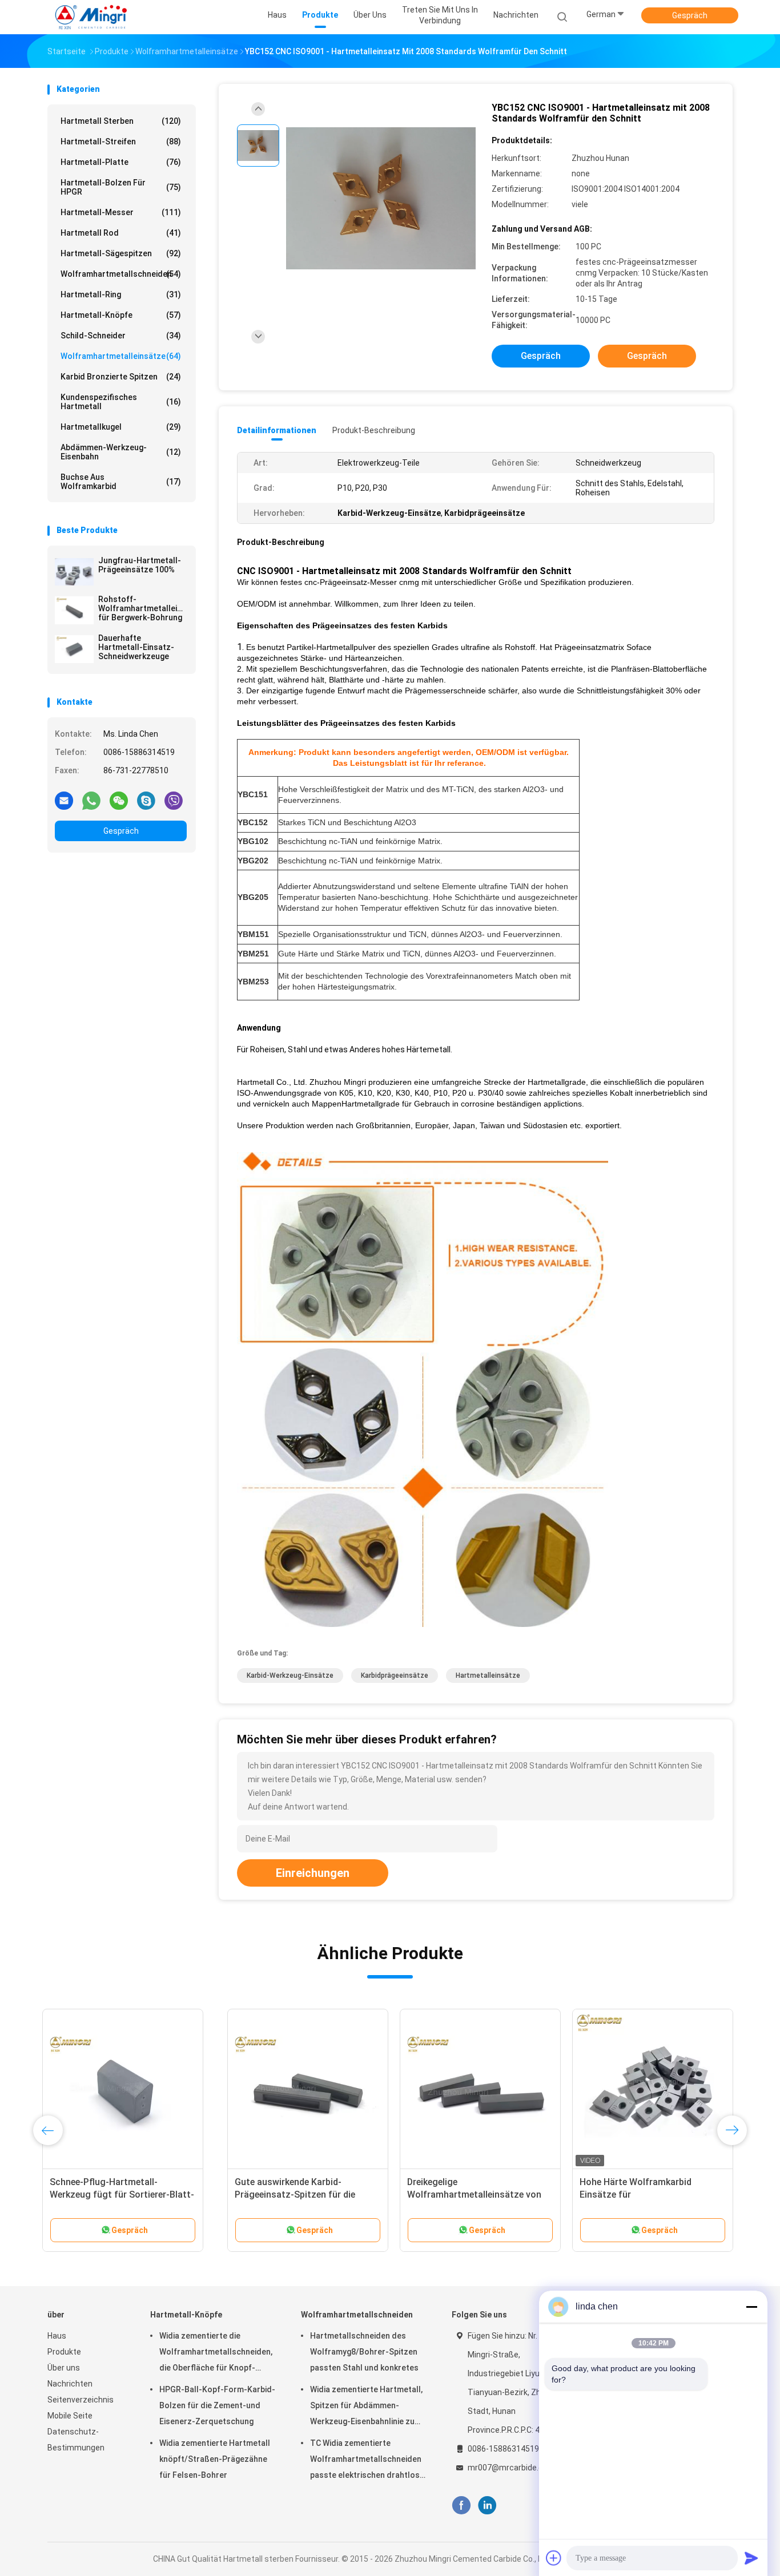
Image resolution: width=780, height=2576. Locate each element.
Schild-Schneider (121, 336)
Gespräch (690, 15)
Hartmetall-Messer (121, 212)
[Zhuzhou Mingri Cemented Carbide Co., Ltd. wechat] (119, 800)
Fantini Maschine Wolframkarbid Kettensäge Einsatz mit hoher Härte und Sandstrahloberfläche (640, 2195)
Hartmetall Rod (121, 233)
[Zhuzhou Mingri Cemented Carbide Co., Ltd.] (92, 17)
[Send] (751, 2558)
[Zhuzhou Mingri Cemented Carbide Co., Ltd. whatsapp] (91, 800)
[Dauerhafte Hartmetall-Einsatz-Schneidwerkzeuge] (74, 649)
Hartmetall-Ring (121, 294)
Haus (57, 2336)
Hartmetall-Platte (121, 162)
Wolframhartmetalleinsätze (121, 356)
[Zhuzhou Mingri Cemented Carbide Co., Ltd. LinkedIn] (487, 2506)
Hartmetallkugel (121, 427)
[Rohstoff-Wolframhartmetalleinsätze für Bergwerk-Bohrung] (74, 610)
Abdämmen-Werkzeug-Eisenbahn (121, 452)
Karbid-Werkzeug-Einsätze (290, 1675)
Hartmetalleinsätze (488, 1675)
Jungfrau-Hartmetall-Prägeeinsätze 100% (140, 565)
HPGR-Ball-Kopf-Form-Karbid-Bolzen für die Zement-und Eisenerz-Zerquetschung (217, 2405)
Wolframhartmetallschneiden (121, 274)
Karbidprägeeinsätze (395, 1675)
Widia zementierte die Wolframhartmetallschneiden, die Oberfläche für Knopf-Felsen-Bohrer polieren (216, 2353)
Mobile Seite (70, 2416)
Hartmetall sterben (121, 121)
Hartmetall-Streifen (121, 142)
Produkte (64, 2352)
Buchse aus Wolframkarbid (121, 482)
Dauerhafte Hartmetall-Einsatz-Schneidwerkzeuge (136, 647)
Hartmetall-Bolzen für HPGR (121, 187)
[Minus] (751, 2307)
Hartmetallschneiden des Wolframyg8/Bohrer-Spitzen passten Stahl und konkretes (364, 2352)
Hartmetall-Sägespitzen (121, 253)
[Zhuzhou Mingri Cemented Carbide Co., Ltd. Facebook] (461, 2506)
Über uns (64, 2368)
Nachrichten (70, 2384)
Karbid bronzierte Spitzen (121, 377)
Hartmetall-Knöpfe (121, 315)
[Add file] (554, 2558)
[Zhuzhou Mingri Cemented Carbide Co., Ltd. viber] (174, 800)
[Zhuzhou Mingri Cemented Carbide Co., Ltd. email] (64, 800)
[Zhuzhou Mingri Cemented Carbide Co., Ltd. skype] (146, 800)
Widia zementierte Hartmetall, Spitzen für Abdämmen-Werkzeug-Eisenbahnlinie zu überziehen (366, 2407)
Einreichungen (313, 1873)
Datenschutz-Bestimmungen (76, 2440)
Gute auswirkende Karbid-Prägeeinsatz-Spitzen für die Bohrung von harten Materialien (121, 2195)
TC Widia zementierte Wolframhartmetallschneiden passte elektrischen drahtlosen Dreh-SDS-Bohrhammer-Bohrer (369, 2461)
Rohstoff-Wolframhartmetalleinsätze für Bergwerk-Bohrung (142, 608)
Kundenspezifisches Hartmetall (121, 402)
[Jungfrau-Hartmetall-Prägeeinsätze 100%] (74, 571)
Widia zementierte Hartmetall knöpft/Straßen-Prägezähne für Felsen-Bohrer (215, 2459)
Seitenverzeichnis (81, 2400)
